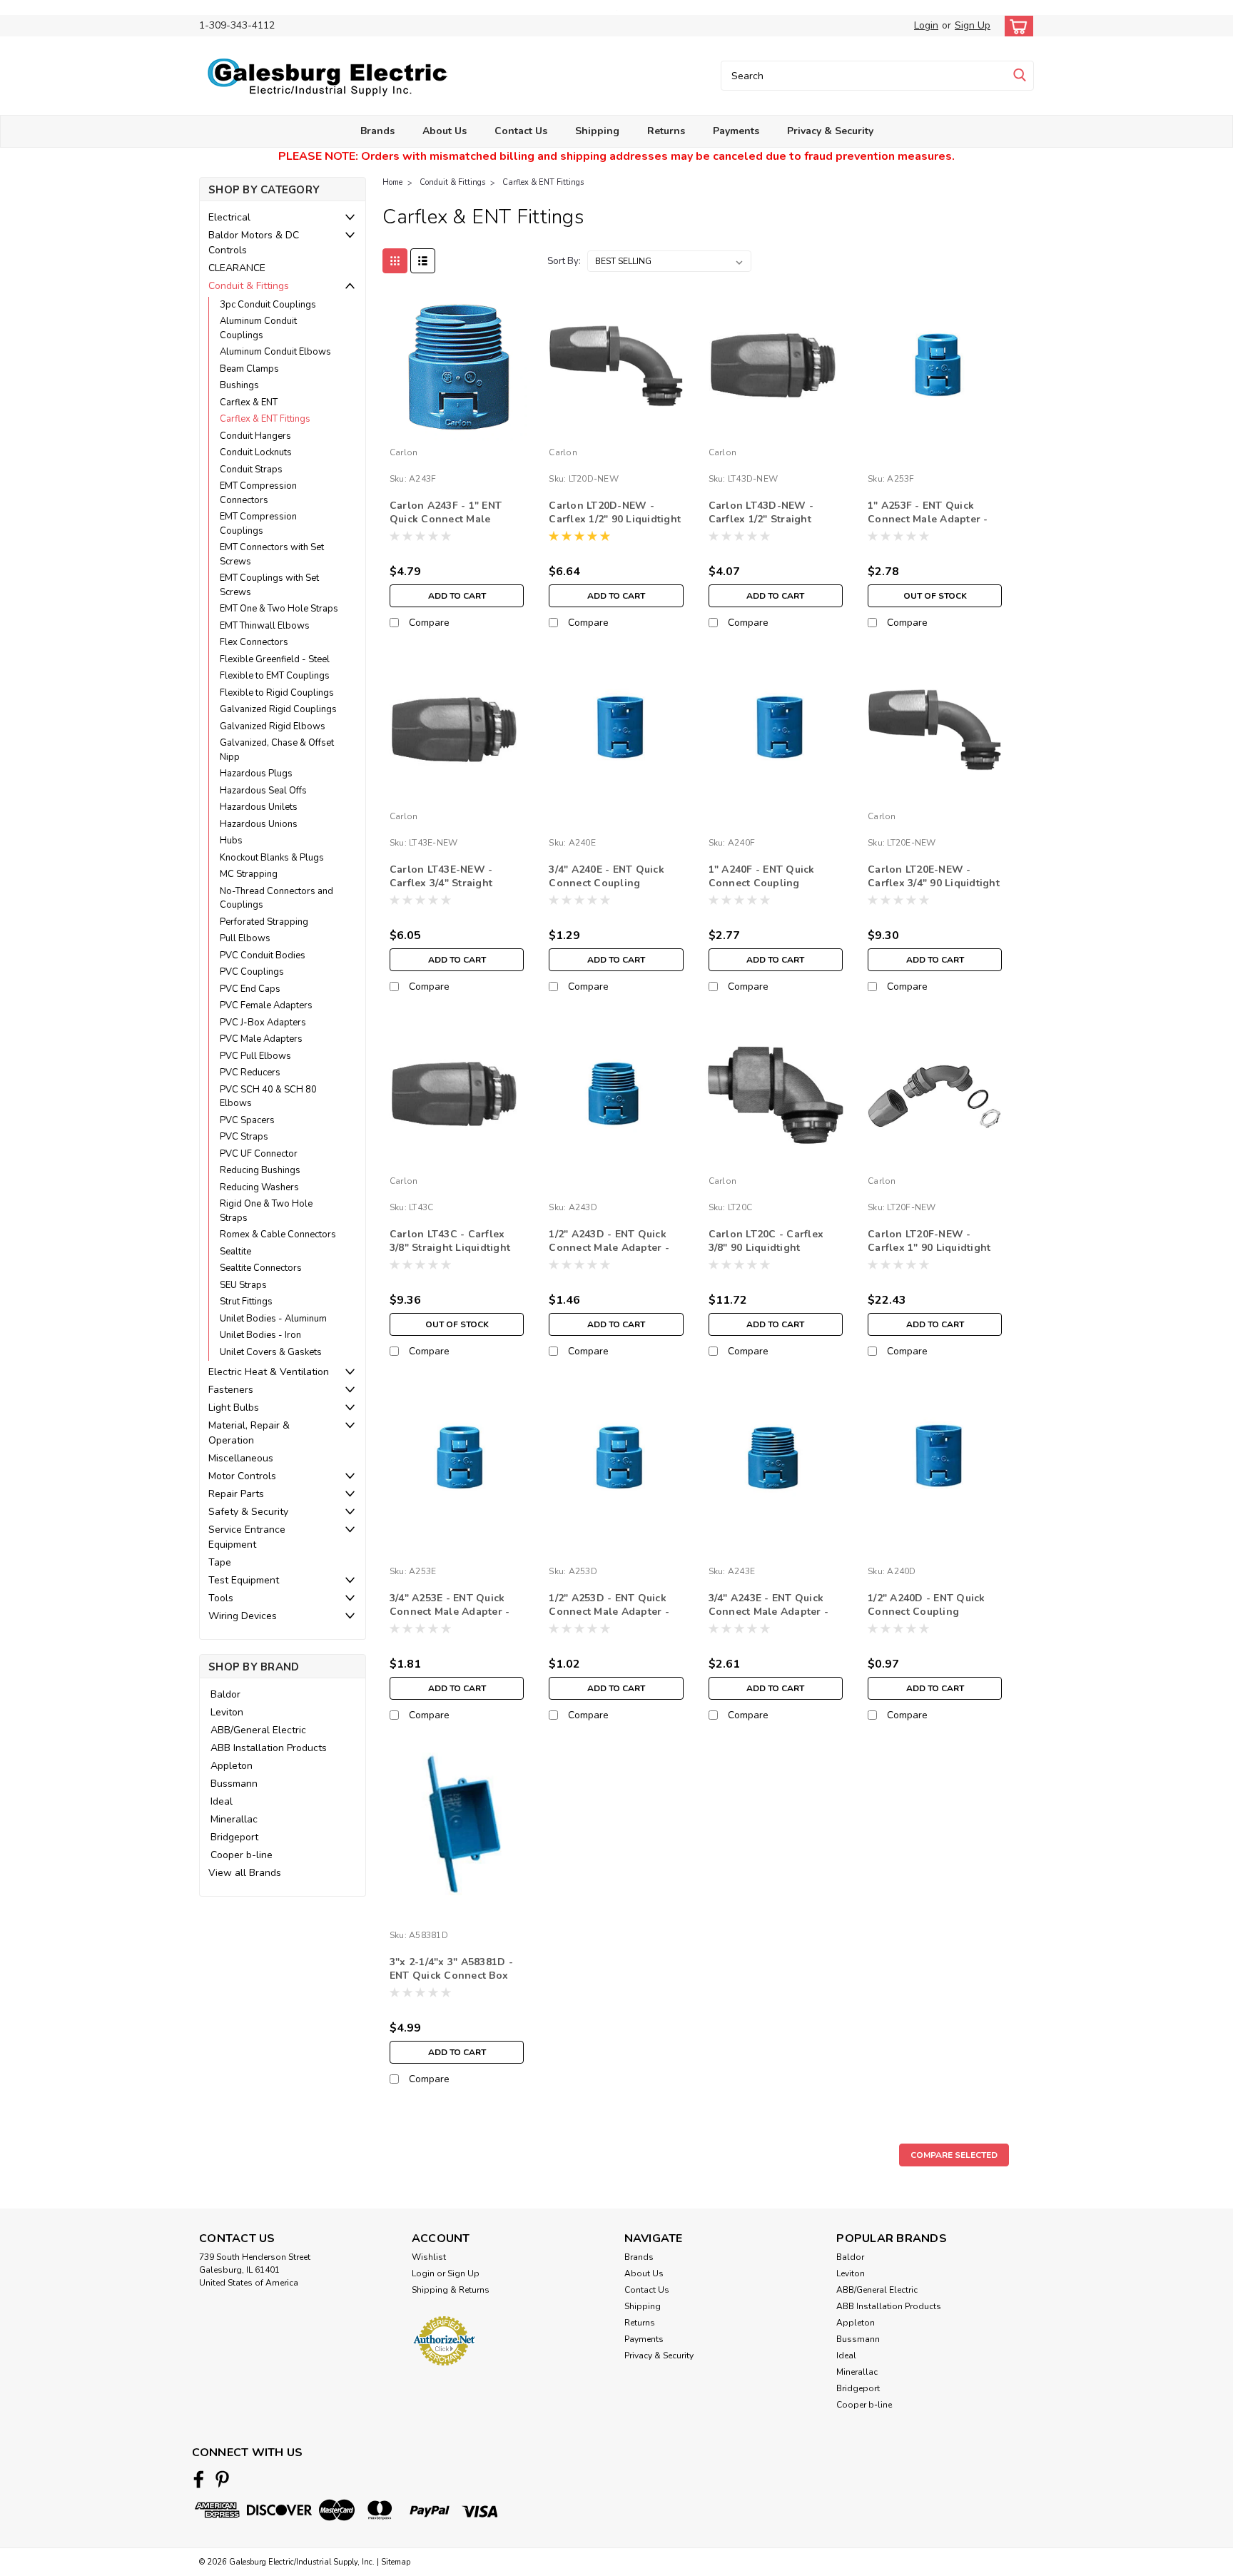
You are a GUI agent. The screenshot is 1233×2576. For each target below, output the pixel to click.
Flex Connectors (254, 642)
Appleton (232, 1766)
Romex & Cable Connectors (278, 1234)
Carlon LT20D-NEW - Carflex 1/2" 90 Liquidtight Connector (615, 519)
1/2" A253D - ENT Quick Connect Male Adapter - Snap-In (609, 1612)
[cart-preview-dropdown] (1016, 26)
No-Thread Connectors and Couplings (276, 898)
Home (392, 182)
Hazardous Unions (259, 824)
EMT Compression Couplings (258, 524)
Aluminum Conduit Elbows (275, 352)
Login (926, 25)
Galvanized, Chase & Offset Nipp (277, 750)
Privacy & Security (830, 131)
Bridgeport (234, 1837)
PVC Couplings (252, 972)
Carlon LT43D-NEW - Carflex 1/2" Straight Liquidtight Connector (764, 519)
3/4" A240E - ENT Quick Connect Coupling (607, 876)
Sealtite (235, 1252)
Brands (377, 131)
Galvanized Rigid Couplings (278, 709)
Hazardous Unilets (259, 807)
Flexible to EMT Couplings (275, 676)
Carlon (404, 452)
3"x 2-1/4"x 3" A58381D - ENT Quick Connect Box (451, 1969)
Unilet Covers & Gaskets (271, 1352)
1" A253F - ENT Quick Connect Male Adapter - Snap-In (928, 519)
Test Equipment (244, 1580)
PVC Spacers (247, 1120)
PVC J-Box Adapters (263, 1023)
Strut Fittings (246, 1302)
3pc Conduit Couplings (268, 305)
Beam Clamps (249, 369)
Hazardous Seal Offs (263, 791)
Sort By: (564, 261)
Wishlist (429, 2257)
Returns (666, 131)
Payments (736, 131)
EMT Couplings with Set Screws (269, 585)
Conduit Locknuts (256, 452)
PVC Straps (244, 1137)
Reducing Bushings (260, 1170)
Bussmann (234, 1784)
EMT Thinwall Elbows (265, 626)
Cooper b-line (242, 1855)
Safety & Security (248, 1512)
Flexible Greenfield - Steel (275, 659)
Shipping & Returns (451, 2290)
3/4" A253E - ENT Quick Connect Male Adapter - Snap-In (450, 1612)
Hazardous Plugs (256, 774)
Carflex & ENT (249, 402)
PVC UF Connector (259, 1154)
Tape (220, 1562)
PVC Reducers (250, 1073)
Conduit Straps (251, 470)
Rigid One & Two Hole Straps (266, 1211)
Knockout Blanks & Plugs (272, 858)
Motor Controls (242, 1476)
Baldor (225, 1694)
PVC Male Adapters (261, 1039)
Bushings (239, 385)
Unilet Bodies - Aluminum (273, 1319)
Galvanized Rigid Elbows (273, 726)
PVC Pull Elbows (255, 1056)
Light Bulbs (234, 1408)
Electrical (229, 217)
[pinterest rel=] (222, 2479)
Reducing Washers (259, 1187)
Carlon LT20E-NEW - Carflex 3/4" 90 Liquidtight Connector (934, 883)
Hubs (231, 841)
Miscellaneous (241, 1458)
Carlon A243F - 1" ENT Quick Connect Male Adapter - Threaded (446, 519)
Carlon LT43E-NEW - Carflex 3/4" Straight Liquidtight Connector (445, 883)
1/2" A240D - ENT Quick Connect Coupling (927, 1605)
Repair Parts (236, 1494)
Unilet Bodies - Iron (260, 1335)
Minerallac (234, 1819)
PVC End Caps (250, 989)
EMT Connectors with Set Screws (272, 554)
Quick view (457, 431)
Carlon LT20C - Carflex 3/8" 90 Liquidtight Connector (766, 1248)
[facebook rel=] (199, 2479)
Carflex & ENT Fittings (265, 419)
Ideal (222, 1801)
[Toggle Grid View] (395, 261)
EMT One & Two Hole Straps (279, 609)
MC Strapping (249, 874)
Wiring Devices (243, 1616)
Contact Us (521, 131)
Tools (221, 1598)
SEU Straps (243, 1285)
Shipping (597, 131)
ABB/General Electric (258, 1730)
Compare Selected (954, 2155)
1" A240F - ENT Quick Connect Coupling (762, 876)
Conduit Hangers (255, 436)
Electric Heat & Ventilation (269, 1372)
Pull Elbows (245, 938)
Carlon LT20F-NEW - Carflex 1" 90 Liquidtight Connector (929, 1248)
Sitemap (396, 2562)
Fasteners (231, 1390)
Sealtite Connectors (261, 1268)
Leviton (227, 1712)
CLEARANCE (237, 268)
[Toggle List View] (423, 261)
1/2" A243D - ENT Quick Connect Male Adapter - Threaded (609, 1248)
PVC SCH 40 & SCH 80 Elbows (268, 1097)
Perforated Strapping (264, 922)
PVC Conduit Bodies (263, 955)
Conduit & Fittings (249, 286)
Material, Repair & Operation (249, 1433)
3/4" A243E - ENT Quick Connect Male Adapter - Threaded (769, 1612)
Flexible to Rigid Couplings (277, 693)
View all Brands (245, 1873)
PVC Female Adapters (266, 1005)
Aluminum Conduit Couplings (258, 328)
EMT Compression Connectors (258, 493)
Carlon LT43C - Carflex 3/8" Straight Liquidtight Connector (450, 1248)
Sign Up (973, 25)
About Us (445, 131)
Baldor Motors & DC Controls (254, 243)
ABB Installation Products (269, 1748)
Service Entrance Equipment (247, 1537)
